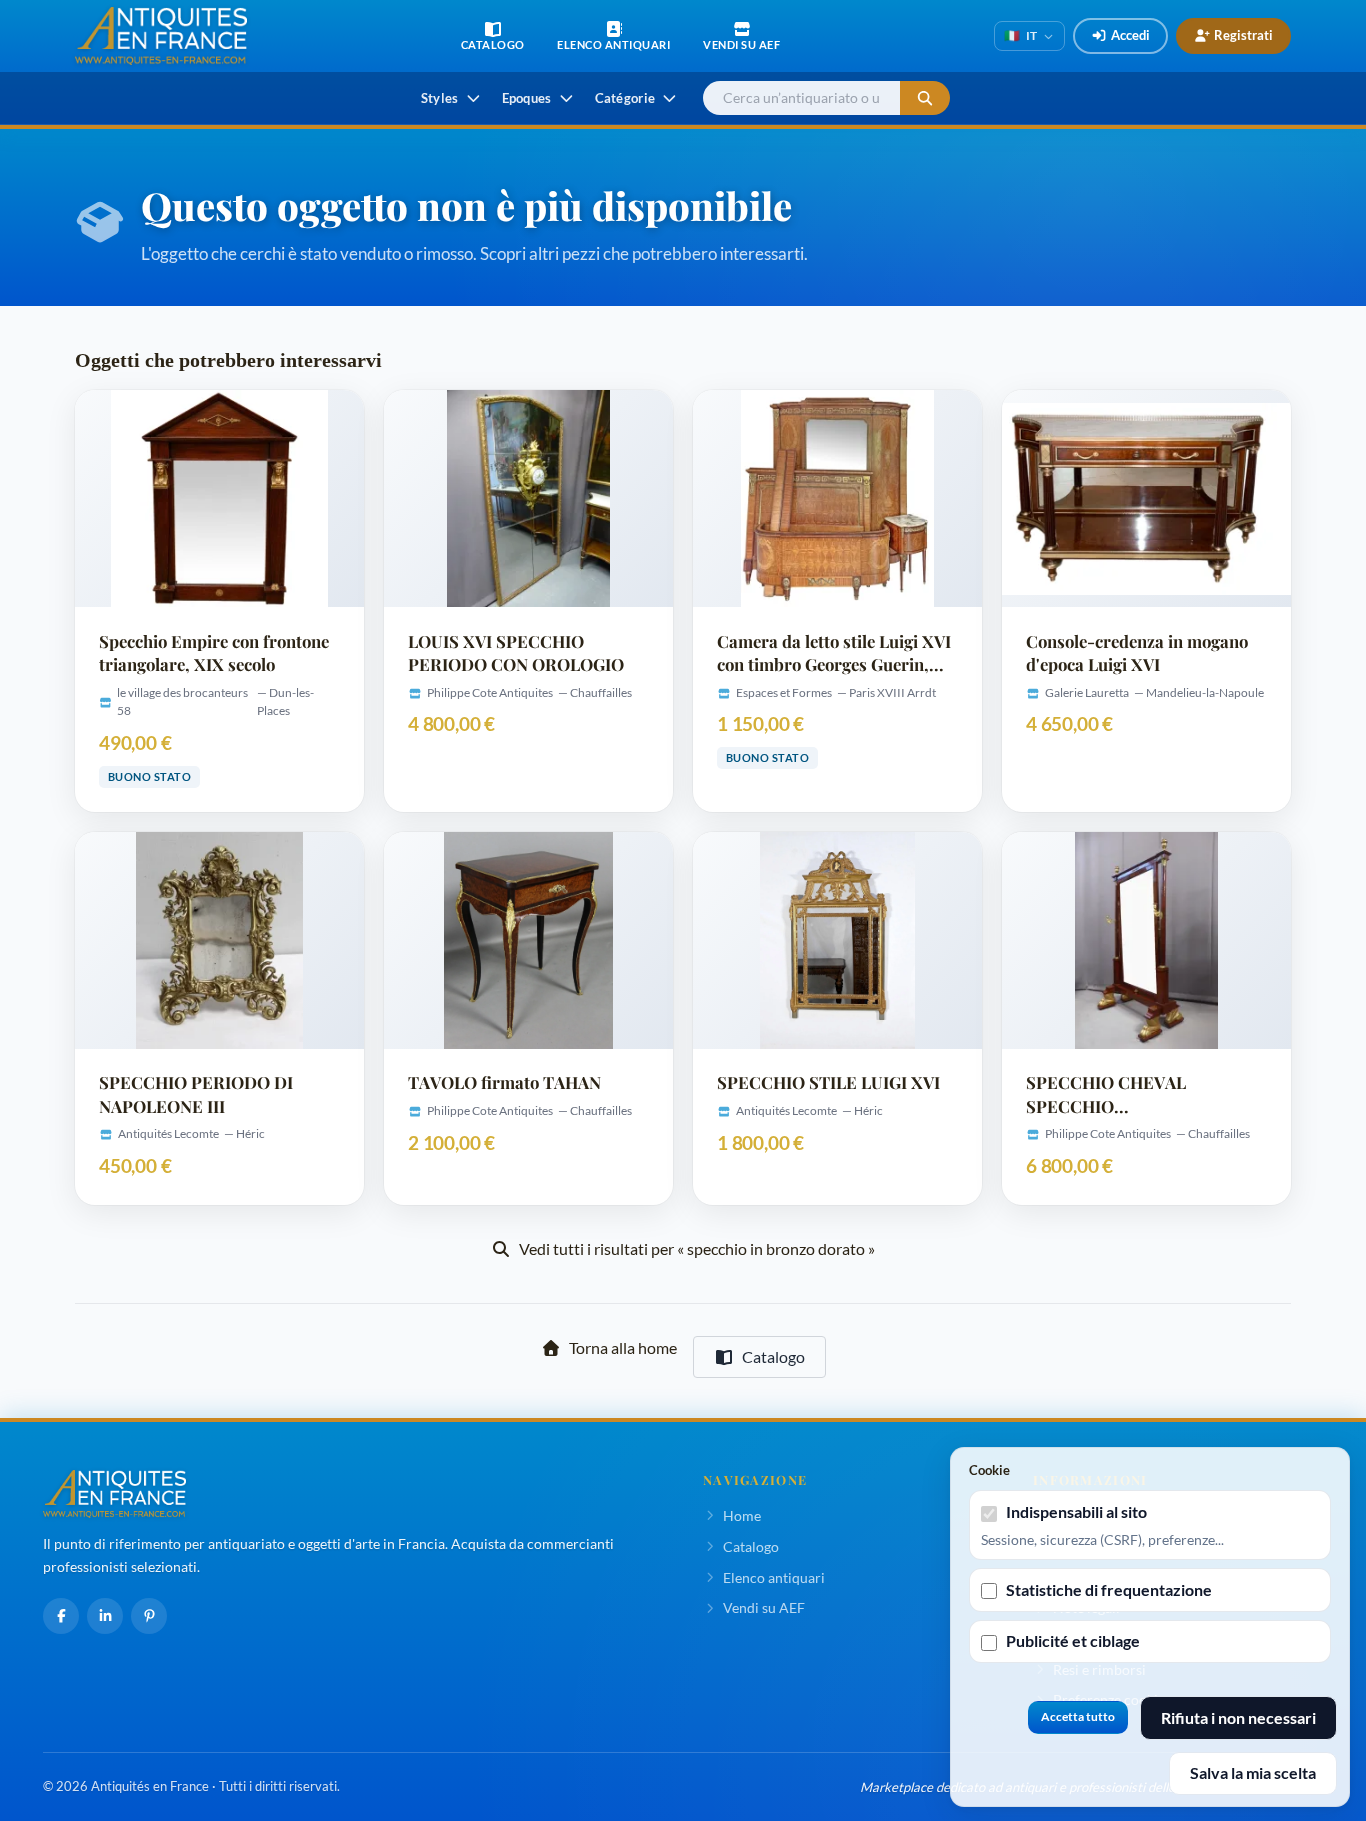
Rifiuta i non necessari (1238, 1717)
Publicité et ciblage (1073, 1640)
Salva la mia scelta (1253, 1772)
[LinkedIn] (105, 1616)
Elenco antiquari (774, 1577)
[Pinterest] (149, 1616)
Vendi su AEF (764, 1607)
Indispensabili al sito (1076, 1511)
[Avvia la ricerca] (925, 98)
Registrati (1243, 35)
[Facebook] (61, 1616)
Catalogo (773, 1356)
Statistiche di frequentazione (1109, 1589)
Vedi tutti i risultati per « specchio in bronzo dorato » (697, 1248)
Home (742, 1515)
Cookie (989, 1470)
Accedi (1130, 35)
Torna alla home (623, 1347)
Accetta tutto (1078, 1716)
